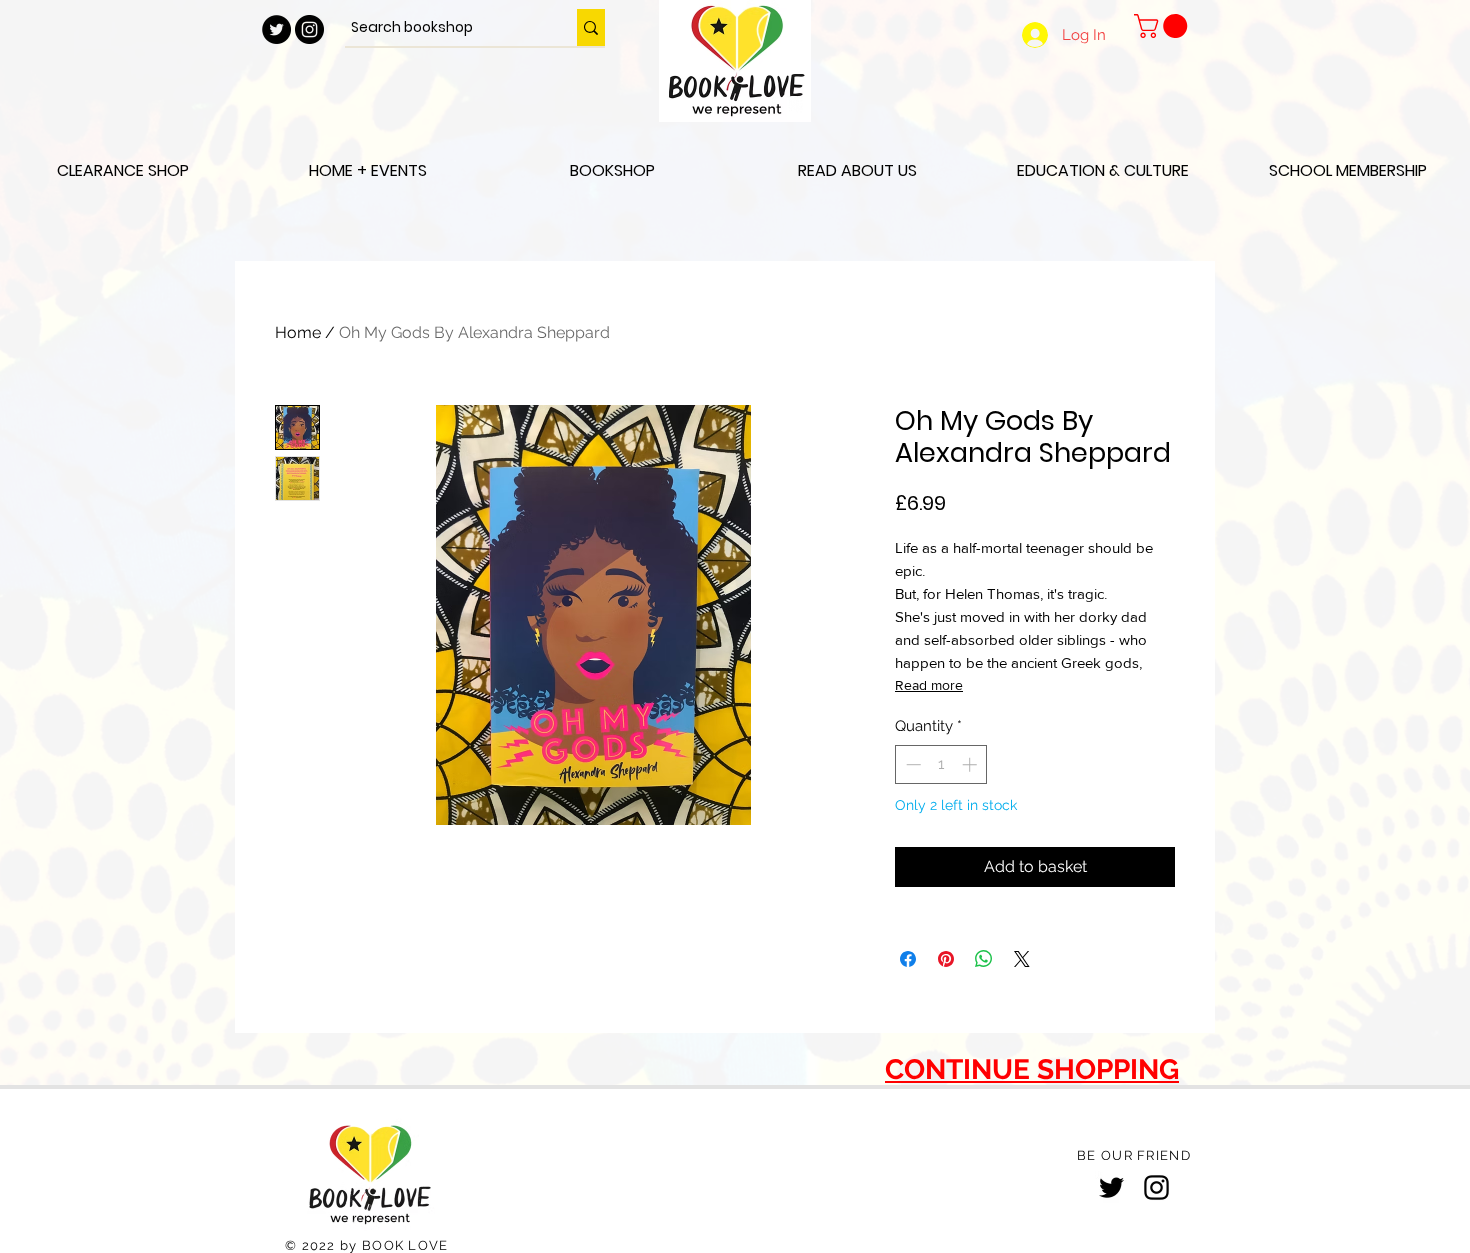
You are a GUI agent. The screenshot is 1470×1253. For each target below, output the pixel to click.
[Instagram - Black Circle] (309, 29)
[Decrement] (911, 764)
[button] (1163, 26)
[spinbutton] (941, 764)
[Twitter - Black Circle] (276, 29)
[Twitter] (1111, 1187)
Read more (929, 685)
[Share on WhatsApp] (984, 959)
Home (298, 332)
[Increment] (971, 764)
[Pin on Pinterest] (946, 959)
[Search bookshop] (591, 27)
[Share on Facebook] (908, 959)
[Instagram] (1156, 1187)
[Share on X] (1022, 959)
